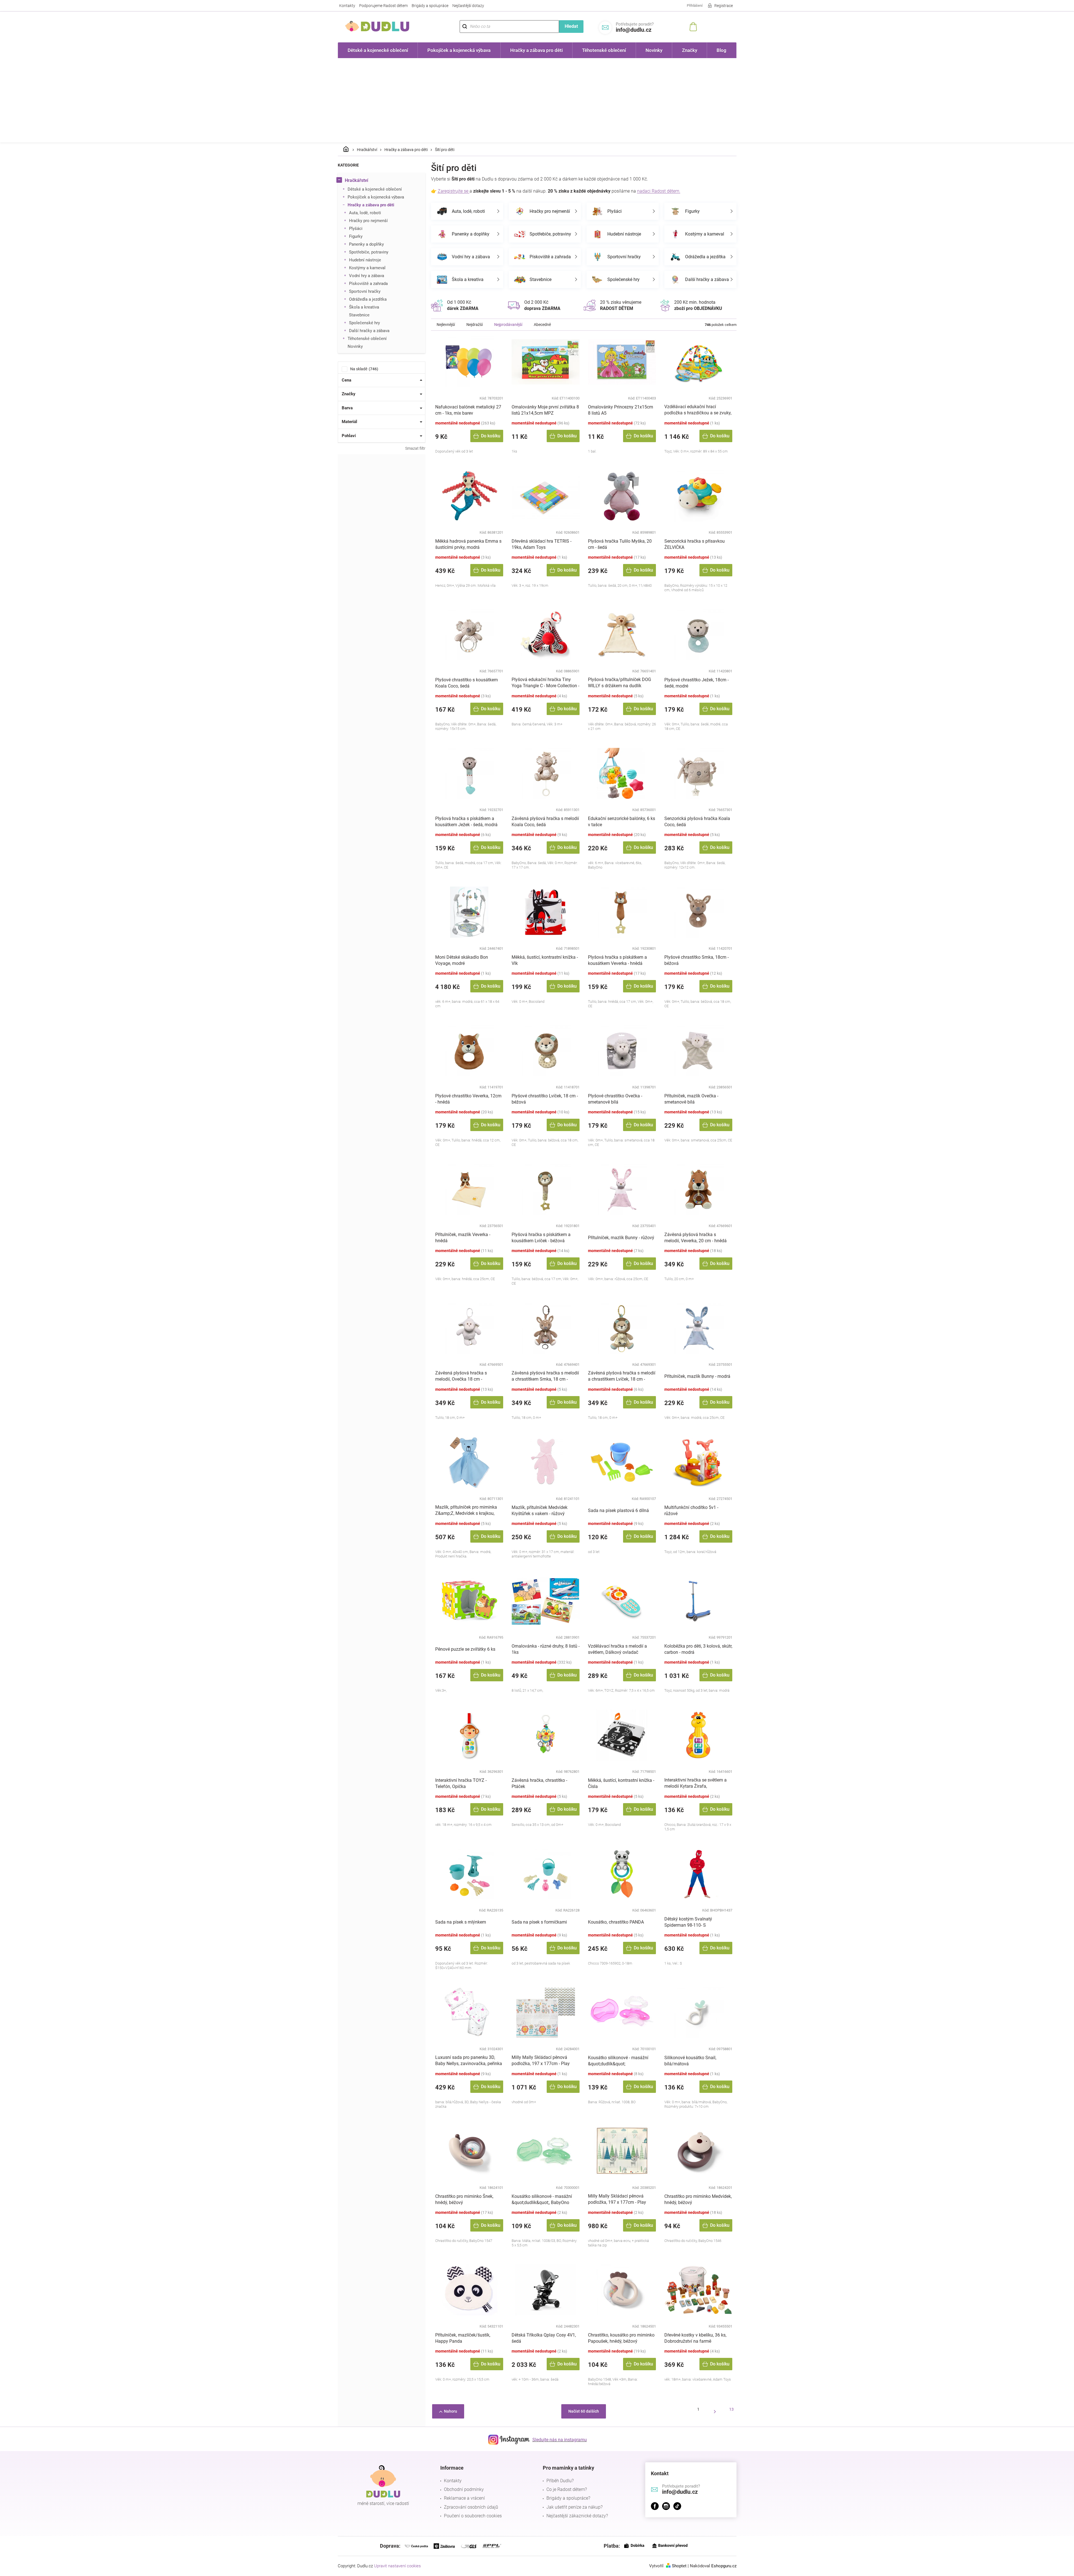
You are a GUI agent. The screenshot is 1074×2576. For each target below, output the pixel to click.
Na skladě (363, 369)
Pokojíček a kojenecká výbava (376, 197)
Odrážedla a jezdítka (368, 299)
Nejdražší (475, 325)
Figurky (356, 236)
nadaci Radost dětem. (659, 191)
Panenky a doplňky (366, 244)
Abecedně (542, 325)
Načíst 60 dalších (584, 2411)
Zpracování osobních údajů (471, 2507)
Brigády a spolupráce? (568, 2498)
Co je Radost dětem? (567, 2489)
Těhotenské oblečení (367, 339)
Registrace (724, 6)
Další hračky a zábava (369, 331)
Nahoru (451, 2411)
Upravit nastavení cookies (397, 2566)
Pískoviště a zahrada (368, 284)
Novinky (355, 346)
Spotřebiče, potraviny (369, 252)
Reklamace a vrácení (464, 2498)
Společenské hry (364, 323)
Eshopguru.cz (724, 2566)
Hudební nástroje (365, 260)
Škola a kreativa (364, 307)
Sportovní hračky (365, 291)
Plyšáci (356, 229)
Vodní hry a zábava (367, 276)
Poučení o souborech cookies (473, 2516)
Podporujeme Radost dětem (383, 6)
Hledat (571, 26)
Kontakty (347, 6)
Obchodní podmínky (464, 2489)
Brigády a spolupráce (430, 6)
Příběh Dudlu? (560, 2481)
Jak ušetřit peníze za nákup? (574, 2507)
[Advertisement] (537, 100)
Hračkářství (356, 180)
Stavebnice (359, 315)
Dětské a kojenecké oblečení (375, 189)
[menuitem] (378, 50)
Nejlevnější (446, 325)
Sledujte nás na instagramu (560, 2440)
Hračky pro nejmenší (368, 221)
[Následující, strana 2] (715, 2411)
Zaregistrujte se (454, 191)
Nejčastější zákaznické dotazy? (577, 2516)
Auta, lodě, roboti (365, 213)
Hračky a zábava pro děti (371, 205)
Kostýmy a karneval (367, 268)
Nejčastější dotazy (468, 6)
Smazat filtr (415, 448)
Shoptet (679, 2566)
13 (731, 2409)
